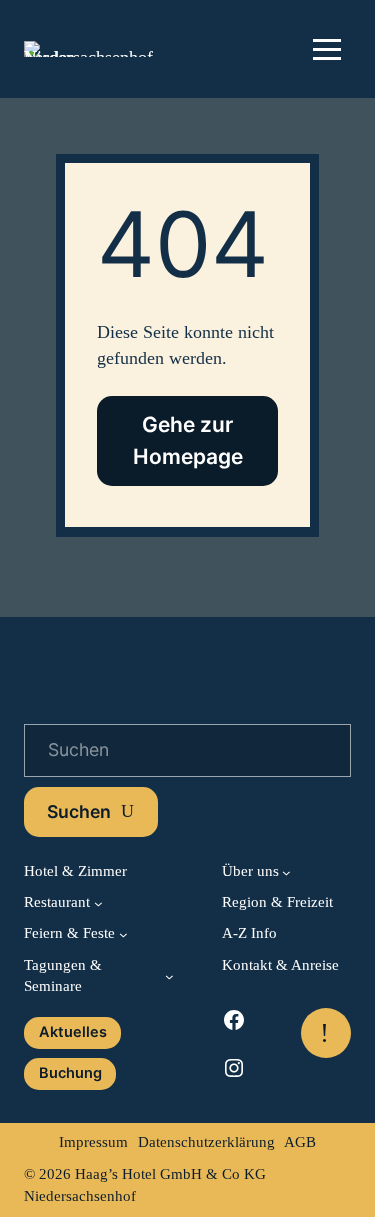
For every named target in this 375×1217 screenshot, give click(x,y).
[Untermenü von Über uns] (286, 872)
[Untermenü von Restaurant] (98, 903)
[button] (327, 49)
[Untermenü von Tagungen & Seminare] (169, 976)
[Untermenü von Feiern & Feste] (123, 934)
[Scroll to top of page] (326, 1033)
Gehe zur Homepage (188, 440)
